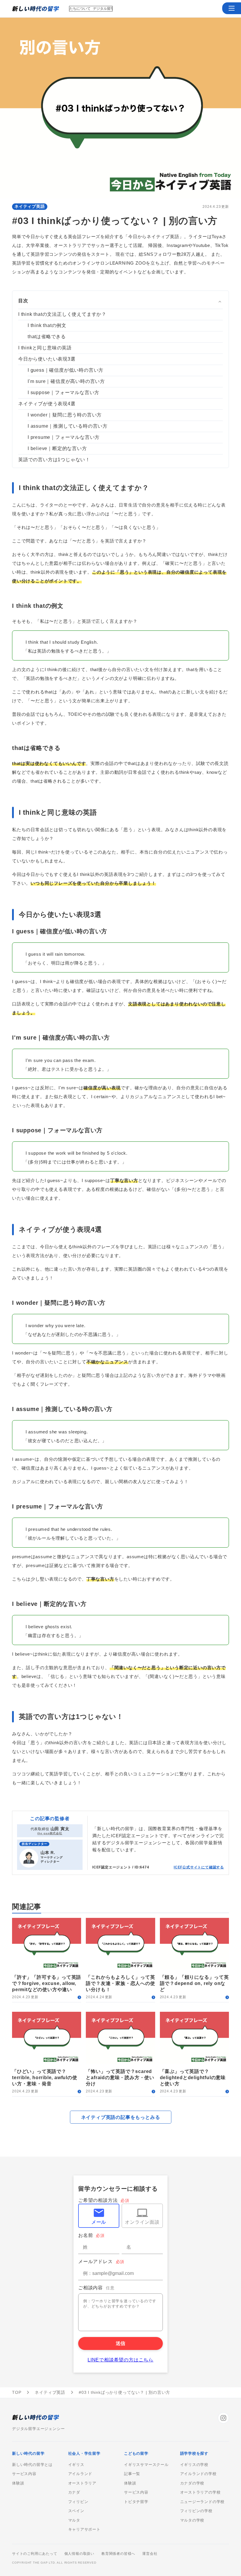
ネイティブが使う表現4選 (47, 404)
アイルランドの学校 (198, 2474)
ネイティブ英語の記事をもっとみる (121, 2117)
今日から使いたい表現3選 (47, 359)
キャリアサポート (84, 2529)
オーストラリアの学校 (200, 2492)
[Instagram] (223, 2418)
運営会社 (150, 2554)
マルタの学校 (192, 2520)
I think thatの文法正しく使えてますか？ (62, 314)
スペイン (76, 2511)
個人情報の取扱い (79, 2554)
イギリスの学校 (194, 2465)
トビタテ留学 (136, 2502)
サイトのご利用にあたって (35, 2554)
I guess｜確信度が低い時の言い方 (66, 370)
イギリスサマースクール (146, 2465)
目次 (23, 301)
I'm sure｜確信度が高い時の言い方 (66, 381)
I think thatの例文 (47, 325)
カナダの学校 (192, 2483)
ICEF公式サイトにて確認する (199, 1867)
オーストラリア (82, 2483)
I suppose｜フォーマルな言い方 (63, 392)
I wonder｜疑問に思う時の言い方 (65, 415)
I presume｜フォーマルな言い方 (64, 437)
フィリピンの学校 (196, 2511)
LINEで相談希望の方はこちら (120, 2360)
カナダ (74, 2492)
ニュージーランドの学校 (202, 2502)
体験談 (18, 2483)
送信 (120, 2343)
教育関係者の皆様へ (118, 2554)
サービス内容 (24, 2474)
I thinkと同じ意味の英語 (45, 348)
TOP (17, 2392)
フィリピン (78, 2502)
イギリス (76, 2465)
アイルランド (80, 2474)
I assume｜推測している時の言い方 (68, 426)
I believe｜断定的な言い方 (57, 448)
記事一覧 (132, 2474)
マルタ (74, 2520)
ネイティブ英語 (30, 206)
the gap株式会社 (50, 1833)
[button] (232, 8)
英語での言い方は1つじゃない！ (54, 460)
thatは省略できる (47, 337)
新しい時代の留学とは (32, 2465)
